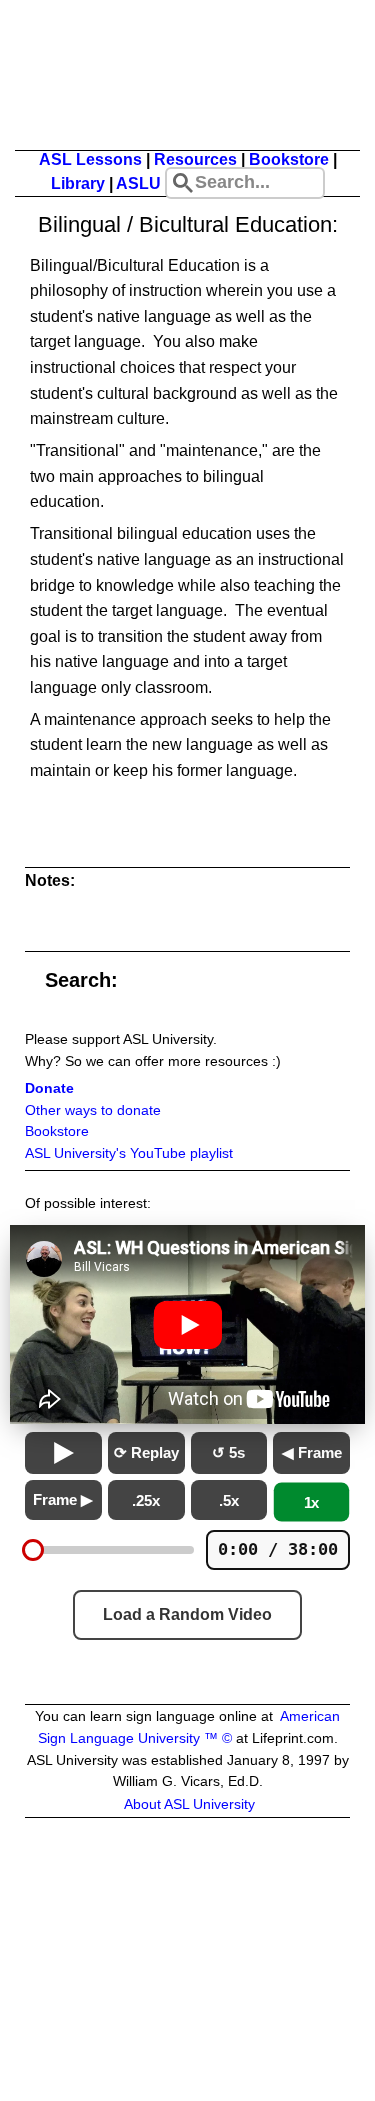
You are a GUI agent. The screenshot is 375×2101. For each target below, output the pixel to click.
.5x (229, 1500)
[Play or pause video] (187, 1325)
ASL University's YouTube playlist (129, 1153)
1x (312, 1502)
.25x (146, 1500)
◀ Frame (312, 1452)
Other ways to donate (93, 1110)
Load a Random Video (187, 1614)
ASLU (138, 183)
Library (78, 183)
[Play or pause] (63, 1453)
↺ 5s (228, 1452)
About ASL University (189, 1804)
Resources (195, 159)
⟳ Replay (146, 1452)
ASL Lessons (90, 159)
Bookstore (289, 159)
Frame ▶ (63, 1499)
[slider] (33, 1550)
